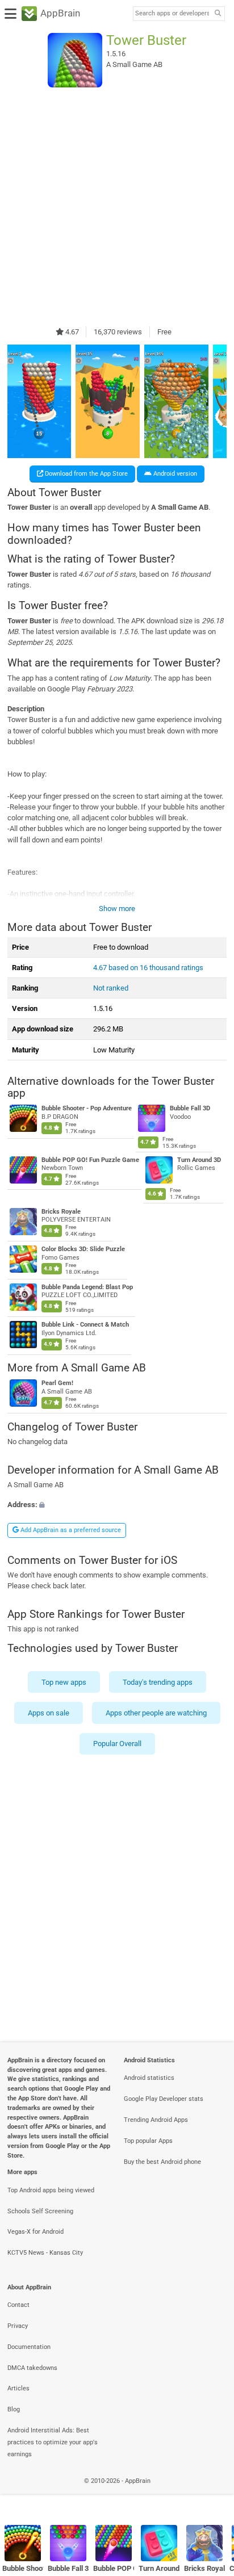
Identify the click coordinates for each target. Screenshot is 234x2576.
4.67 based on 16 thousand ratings (148, 968)
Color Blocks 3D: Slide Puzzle (83, 1249)
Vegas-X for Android (35, 2232)
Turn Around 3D (199, 1160)
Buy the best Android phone (162, 2162)
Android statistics (149, 2078)
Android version (174, 474)
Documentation (29, 2347)
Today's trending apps (158, 1682)
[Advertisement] (117, 207)
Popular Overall (117, 1744)
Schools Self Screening (40, 2211)
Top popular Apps (148, 2141)
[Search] (218, 14)
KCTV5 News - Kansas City (45, 2253)
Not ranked (111, 988)
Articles (18, 2388)
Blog (14, 2409)
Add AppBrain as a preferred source (70, 1530)
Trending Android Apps (156, 2120)
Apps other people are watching (156, 1713)
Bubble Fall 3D (190, 1108)
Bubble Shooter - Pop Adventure (87, 1108)
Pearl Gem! (57, 1384)
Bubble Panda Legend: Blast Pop (87, 1287)
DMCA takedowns (32, 2368)
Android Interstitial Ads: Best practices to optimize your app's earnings (53, 2442)
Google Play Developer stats (164, 2099)
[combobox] (172, 14)
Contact (18, 2305)
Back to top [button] (211, 2493)
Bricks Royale (61, 1211)
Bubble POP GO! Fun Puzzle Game (90, 1160)
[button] (117, 1505)
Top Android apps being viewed (51, 2190)
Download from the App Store (85, 474)
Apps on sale (49, 1713)
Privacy (18, 2326)
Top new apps (64, 1682)
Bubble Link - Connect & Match (85, 1325)
